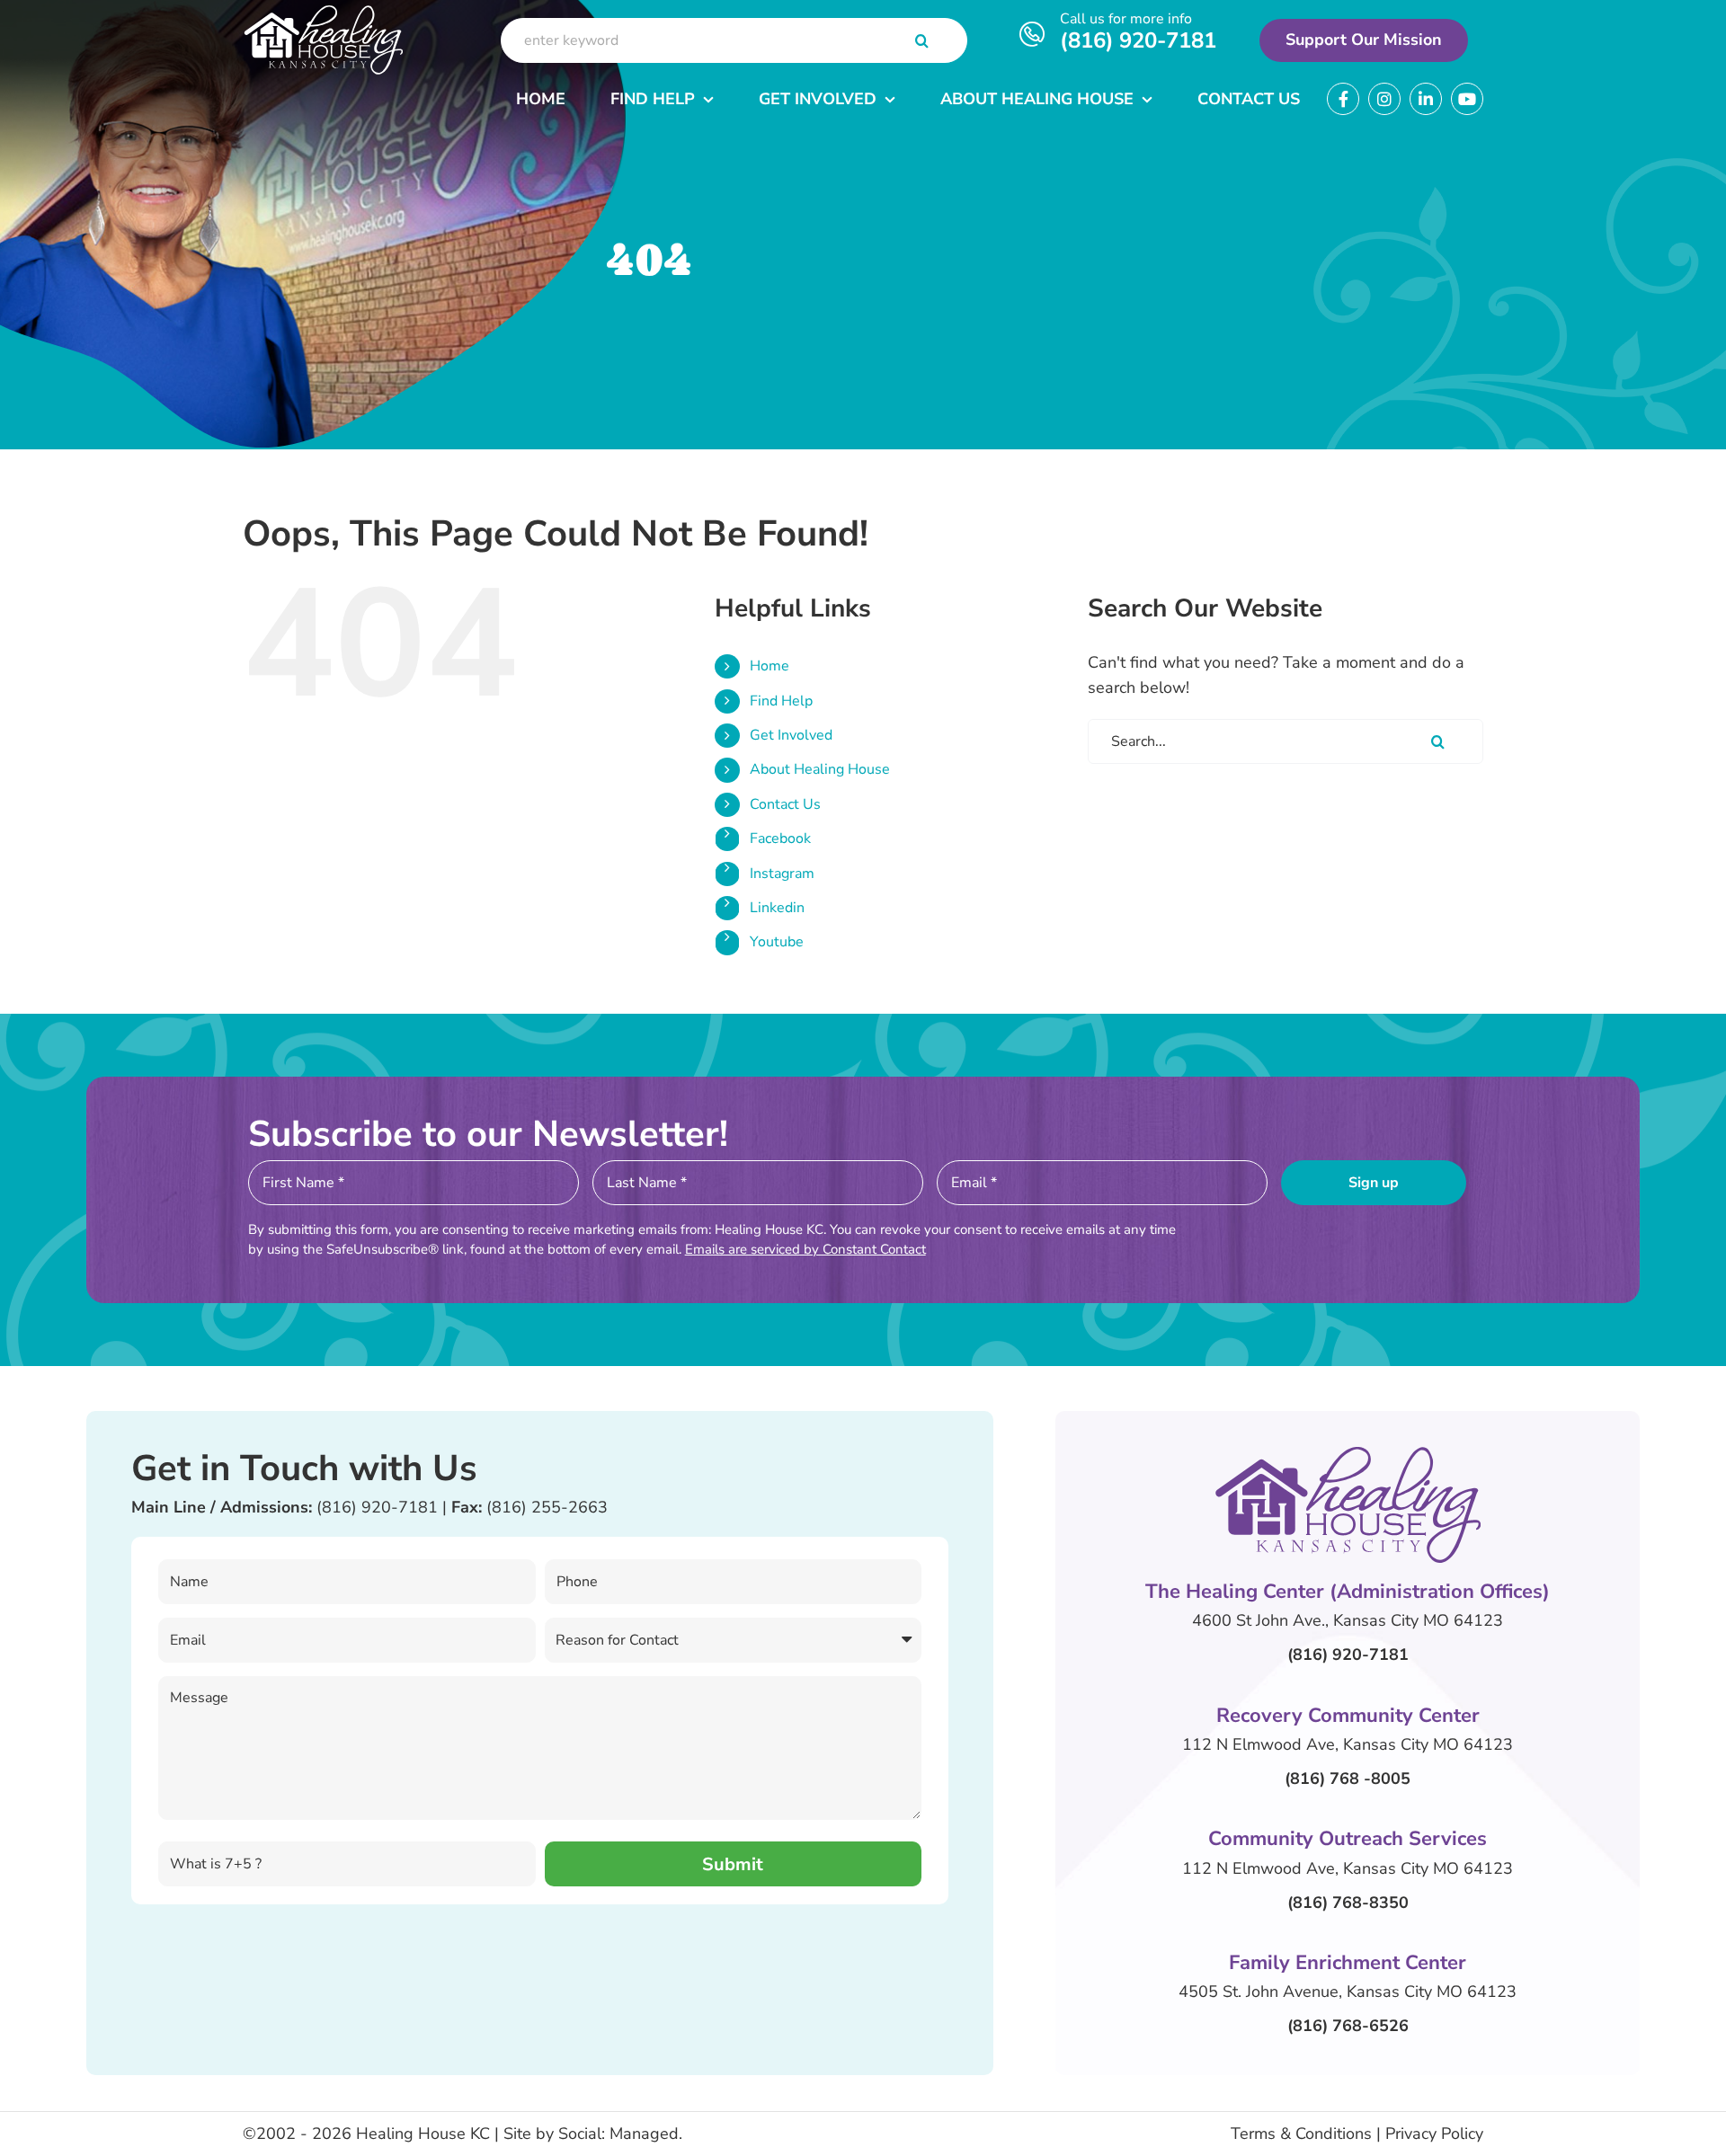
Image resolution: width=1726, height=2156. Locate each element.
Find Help (781, 701)
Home (770, 666)
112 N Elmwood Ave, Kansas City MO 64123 (1348, 1744)
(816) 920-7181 (1138, 40)
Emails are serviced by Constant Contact (805, 1249)
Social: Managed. (620, 2134)
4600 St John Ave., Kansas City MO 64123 (1348, 1620)
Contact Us (785, 804)
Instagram (782, 874)
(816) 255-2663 (547, 1507)
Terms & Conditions (1301, 2134)
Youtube (777, 942)
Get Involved (791, 735)
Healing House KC (423, 2134)
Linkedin (777, 908)
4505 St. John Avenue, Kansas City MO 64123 (1348, 1992)
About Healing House (820, 769)
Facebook (780, 838)
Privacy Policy (1434, 2134)
